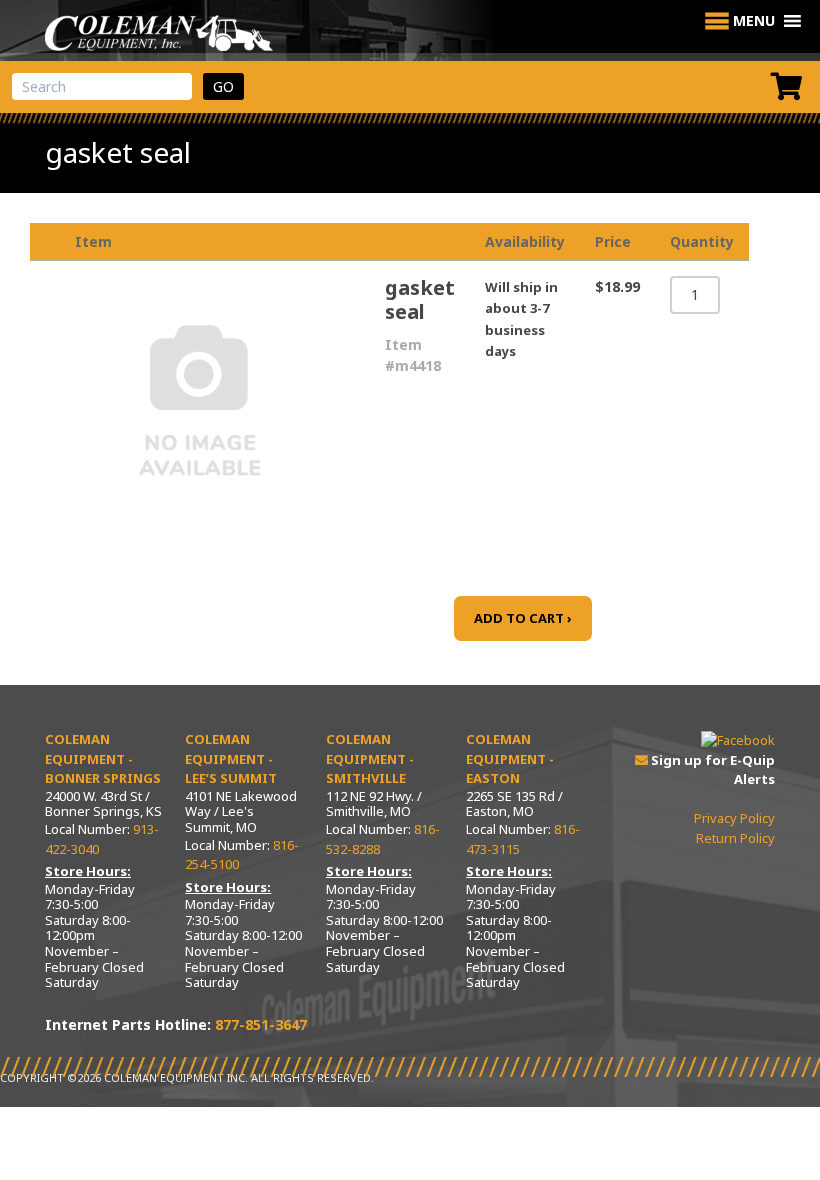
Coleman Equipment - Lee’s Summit (231, 758)
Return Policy (735, 838)
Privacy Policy (734, 818)
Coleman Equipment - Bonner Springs (103, 758)
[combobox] (102, 86)
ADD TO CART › (523, 618)
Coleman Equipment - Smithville (370, 758)
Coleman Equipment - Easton (510, 758)
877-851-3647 (261, 1024)
